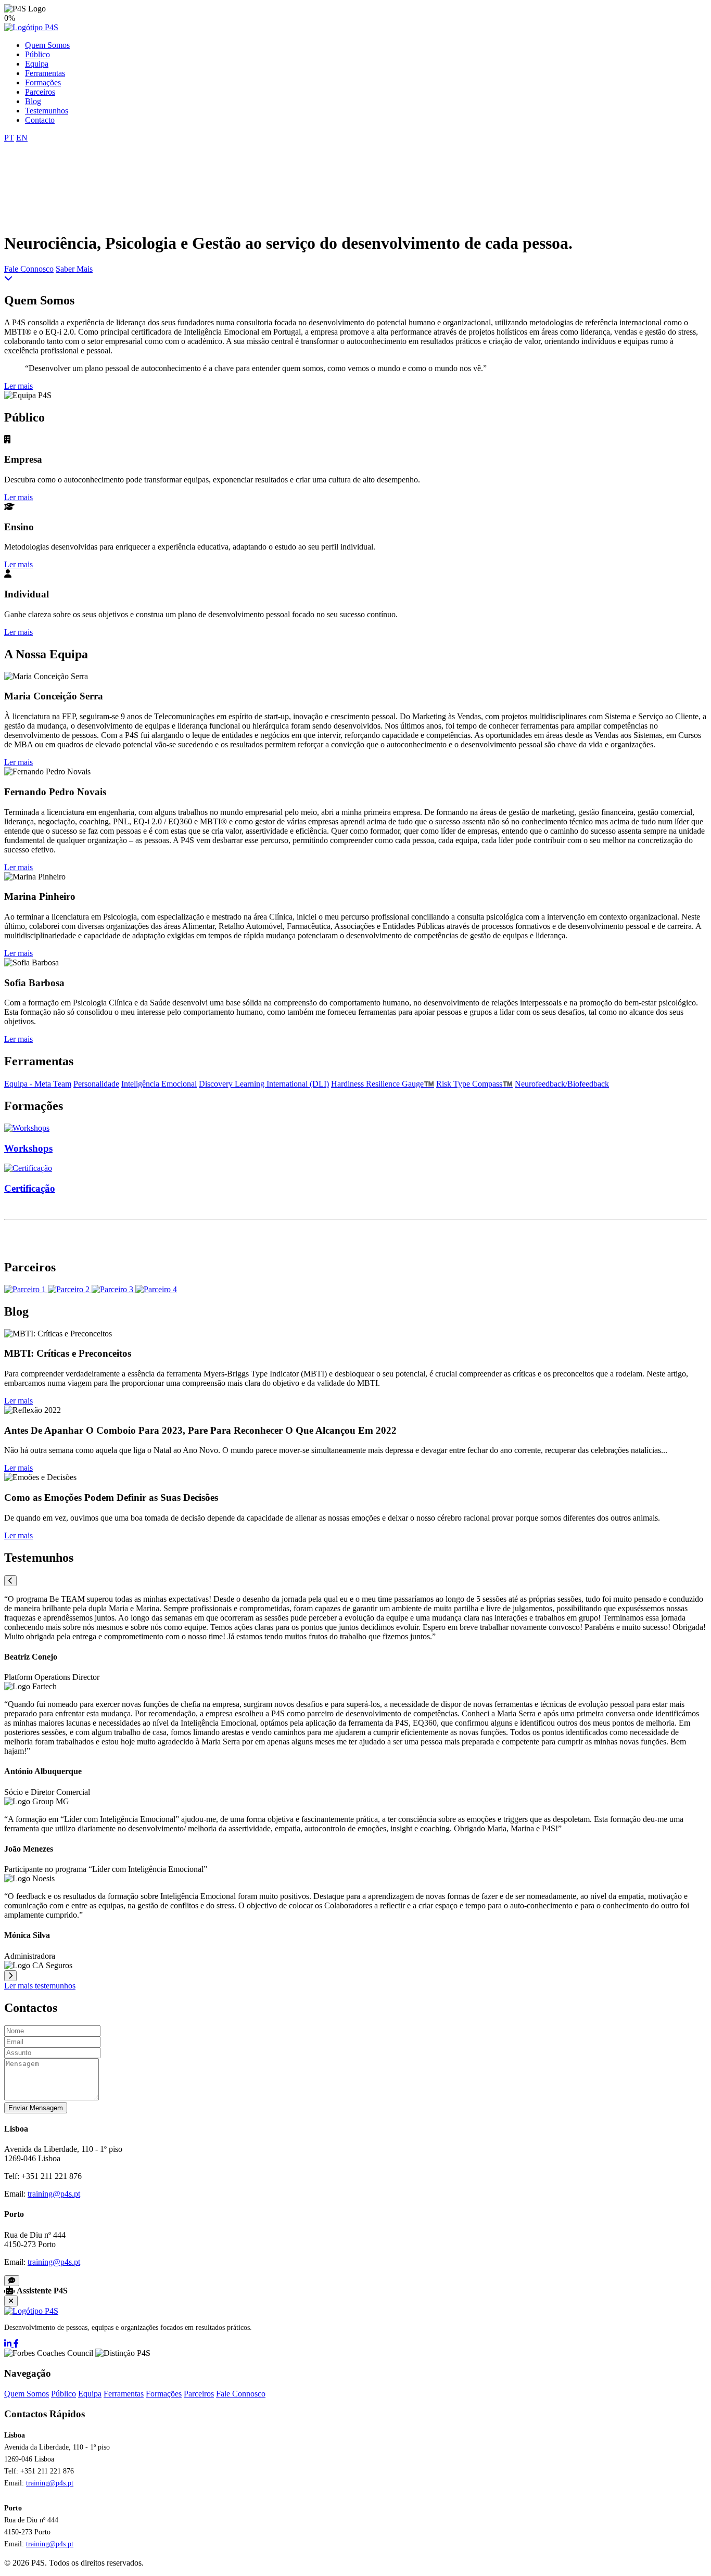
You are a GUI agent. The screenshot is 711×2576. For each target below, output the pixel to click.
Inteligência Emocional (159, 1084)
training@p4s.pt (54, 2194)
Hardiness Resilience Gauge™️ (383, 1084)
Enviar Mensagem (36, 2108)
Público (37, 54)
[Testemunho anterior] (10, 1581)
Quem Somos (47, 45)
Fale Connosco (29, 269)
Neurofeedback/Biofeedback (562, 1084)
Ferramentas (45, 73)
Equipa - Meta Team (38, 1084)
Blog (33, 101)
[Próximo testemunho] (10, 1976)
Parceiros (40, 92)
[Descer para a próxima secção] (8, 278)
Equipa (37, 64)
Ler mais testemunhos (40, 1986)
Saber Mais (74, 269)
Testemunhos (47, 111)
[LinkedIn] (9, 2344)
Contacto (40, 120)
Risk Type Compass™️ (474, 1084)
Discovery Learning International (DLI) (264, 1084)
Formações (43, 82)
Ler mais (18, 386)
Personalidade (96, 1084)
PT (9, 138)
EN (22, 138)
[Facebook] (16, 2344)
